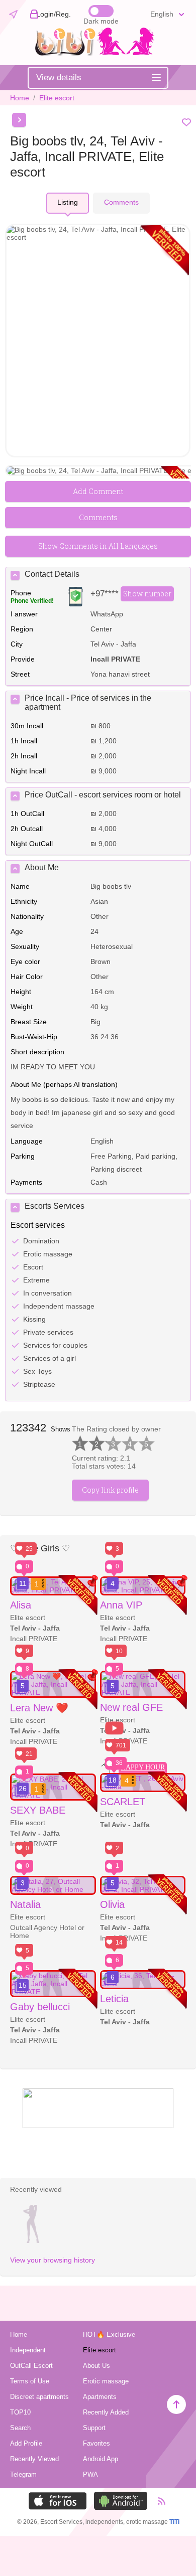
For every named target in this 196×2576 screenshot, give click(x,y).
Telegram (23, 2474)
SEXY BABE (38, 1810)
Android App (101, 2459)
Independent (28, 2350)
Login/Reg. (54, 14)
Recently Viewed (34, 2459)
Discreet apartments (39, 2397)
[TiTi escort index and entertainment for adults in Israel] (97, 53)
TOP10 (20, 2412)
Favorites (96, 2443)
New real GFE (131, 1707)
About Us (96, 2366)
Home (20, 98)
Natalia (25, 1904)
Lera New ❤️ (39, 1708)
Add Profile (26, 2443)
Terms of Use (30, 2381)
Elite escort (57, 98)
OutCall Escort (31, 2366)
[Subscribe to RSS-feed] (157, 2501)
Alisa (21, 1605)
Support (94, 2428)
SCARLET (123, 1802)
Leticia (114, 1999)
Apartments (100, 2397)
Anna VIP (121, 1605)
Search (20, 2428)
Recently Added (106, 2412)
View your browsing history (53, 2260)
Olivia (112, 1904)
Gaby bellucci (40, 2007)
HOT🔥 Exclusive (109, 2334)
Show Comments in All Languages (98, 546)
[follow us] (98, 2126)
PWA (90, 2474)
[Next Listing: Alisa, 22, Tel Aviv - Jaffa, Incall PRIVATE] (19, 120)
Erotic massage (106, 2381)
